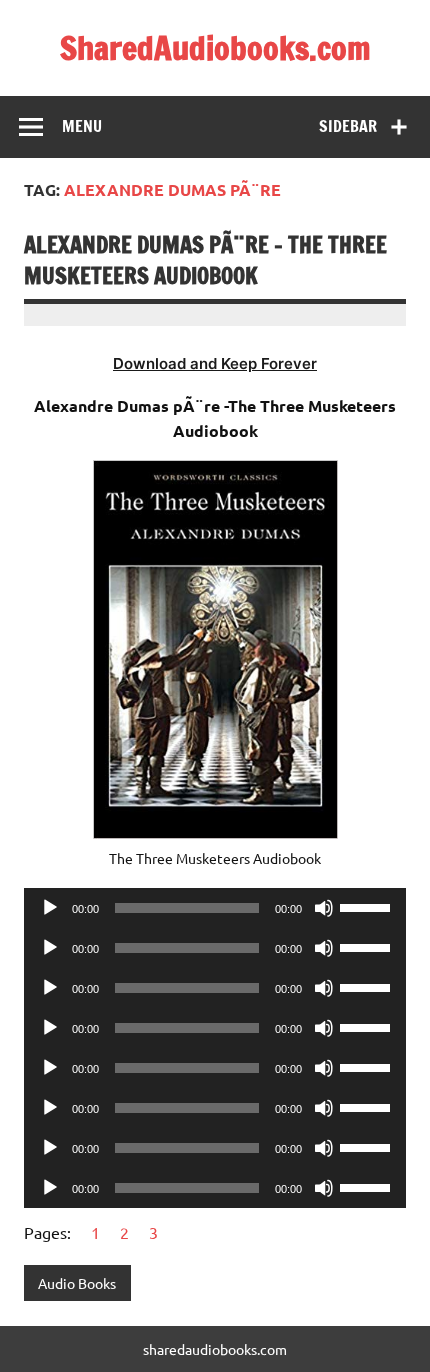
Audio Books (77, 1283)
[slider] (368, 906)
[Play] (50, 908)
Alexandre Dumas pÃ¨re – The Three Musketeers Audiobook (205, 260)
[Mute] (324, 908)
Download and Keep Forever (215, 363)
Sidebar (348, 126)
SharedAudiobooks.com (215, 48)
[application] (215, 908)
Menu (82, 126)
